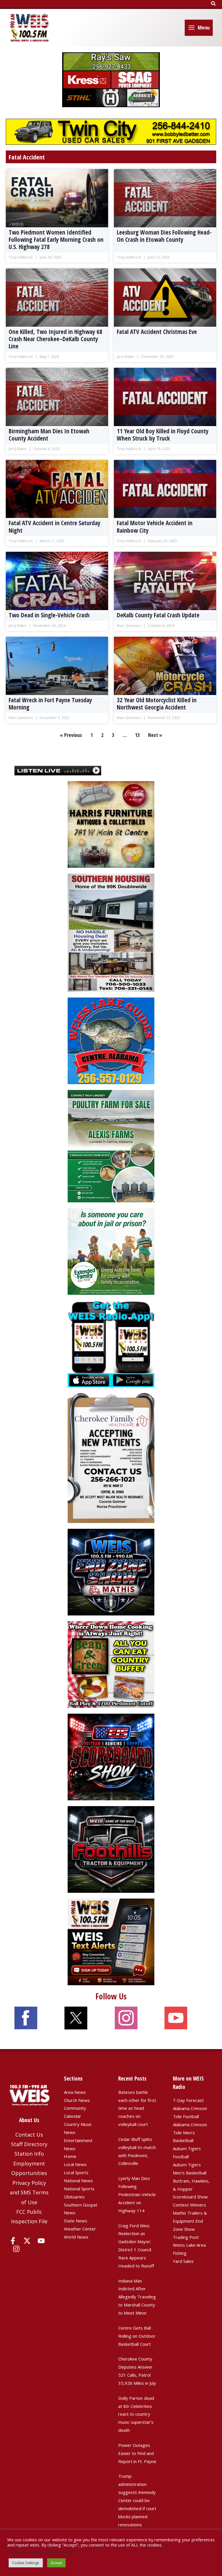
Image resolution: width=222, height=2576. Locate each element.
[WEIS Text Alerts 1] (111, 1941)
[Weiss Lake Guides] (111, 1040)
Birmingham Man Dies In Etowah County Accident (49, 435)
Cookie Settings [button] (26, 2563)
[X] (27, 2241)
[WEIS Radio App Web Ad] (111, 1343)
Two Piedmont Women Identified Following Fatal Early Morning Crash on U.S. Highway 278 (56, 239)
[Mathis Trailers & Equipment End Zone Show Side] (111, 1572)
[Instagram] (16, 2249)
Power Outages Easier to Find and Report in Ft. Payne (137, 2453)
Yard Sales (183, 2261)
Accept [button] (56, 2563)
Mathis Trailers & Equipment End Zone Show (190, 2221)
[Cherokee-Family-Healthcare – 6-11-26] (111, 1457)
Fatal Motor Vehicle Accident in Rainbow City (155, 527)
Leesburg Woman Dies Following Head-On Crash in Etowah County (164, 236)
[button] (214, 4)
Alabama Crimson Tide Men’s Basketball (190, 2133)
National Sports (79, 2189)
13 (137, 735)
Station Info (29, 2154)
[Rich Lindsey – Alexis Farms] (111, 1146)
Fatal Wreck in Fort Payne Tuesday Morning (50, 704)
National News (78, 2181)
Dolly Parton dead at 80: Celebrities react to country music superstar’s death (136, 2414)
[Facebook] (13, 2241)
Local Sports (76, 2172)
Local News (75, 2164)
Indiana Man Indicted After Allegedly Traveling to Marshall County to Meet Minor (137, 2297)
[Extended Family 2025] (111, 1251)
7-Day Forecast (188, 2100)
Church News (77, 2100)
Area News (75, 2092)
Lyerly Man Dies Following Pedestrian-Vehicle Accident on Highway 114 (137, 2194)
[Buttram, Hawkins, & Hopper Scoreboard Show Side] (111, 1756)
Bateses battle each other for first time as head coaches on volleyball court (137, 2108)
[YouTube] (41, 2241)
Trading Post (186, 2237)
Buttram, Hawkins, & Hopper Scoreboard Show (191, 2189)
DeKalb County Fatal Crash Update (158, 615)
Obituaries (74, 2197)
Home (70, 2156)
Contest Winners (189, 2205)
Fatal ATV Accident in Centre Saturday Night (54, 527)
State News (76, 2221)
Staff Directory (29, 2144)
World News (76, 2237)
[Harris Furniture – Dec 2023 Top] (111, 824)
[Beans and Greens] (111, 1664)
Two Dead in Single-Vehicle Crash (49, 615)
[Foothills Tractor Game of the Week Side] (111, 1849)
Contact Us (29, 2135)
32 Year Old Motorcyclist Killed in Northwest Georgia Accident (157, 704)
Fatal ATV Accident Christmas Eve (157, 332)
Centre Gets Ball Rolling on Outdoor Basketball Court (137, 2336)
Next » (155, 735)
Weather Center (80, 2229)
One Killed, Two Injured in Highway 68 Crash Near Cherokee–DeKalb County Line (55, 339)
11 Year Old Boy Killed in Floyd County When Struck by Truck (163, 435)
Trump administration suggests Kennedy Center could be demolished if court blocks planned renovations (137, 2500)
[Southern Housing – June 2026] (111, 932)
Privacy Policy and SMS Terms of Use (29, 2193)
